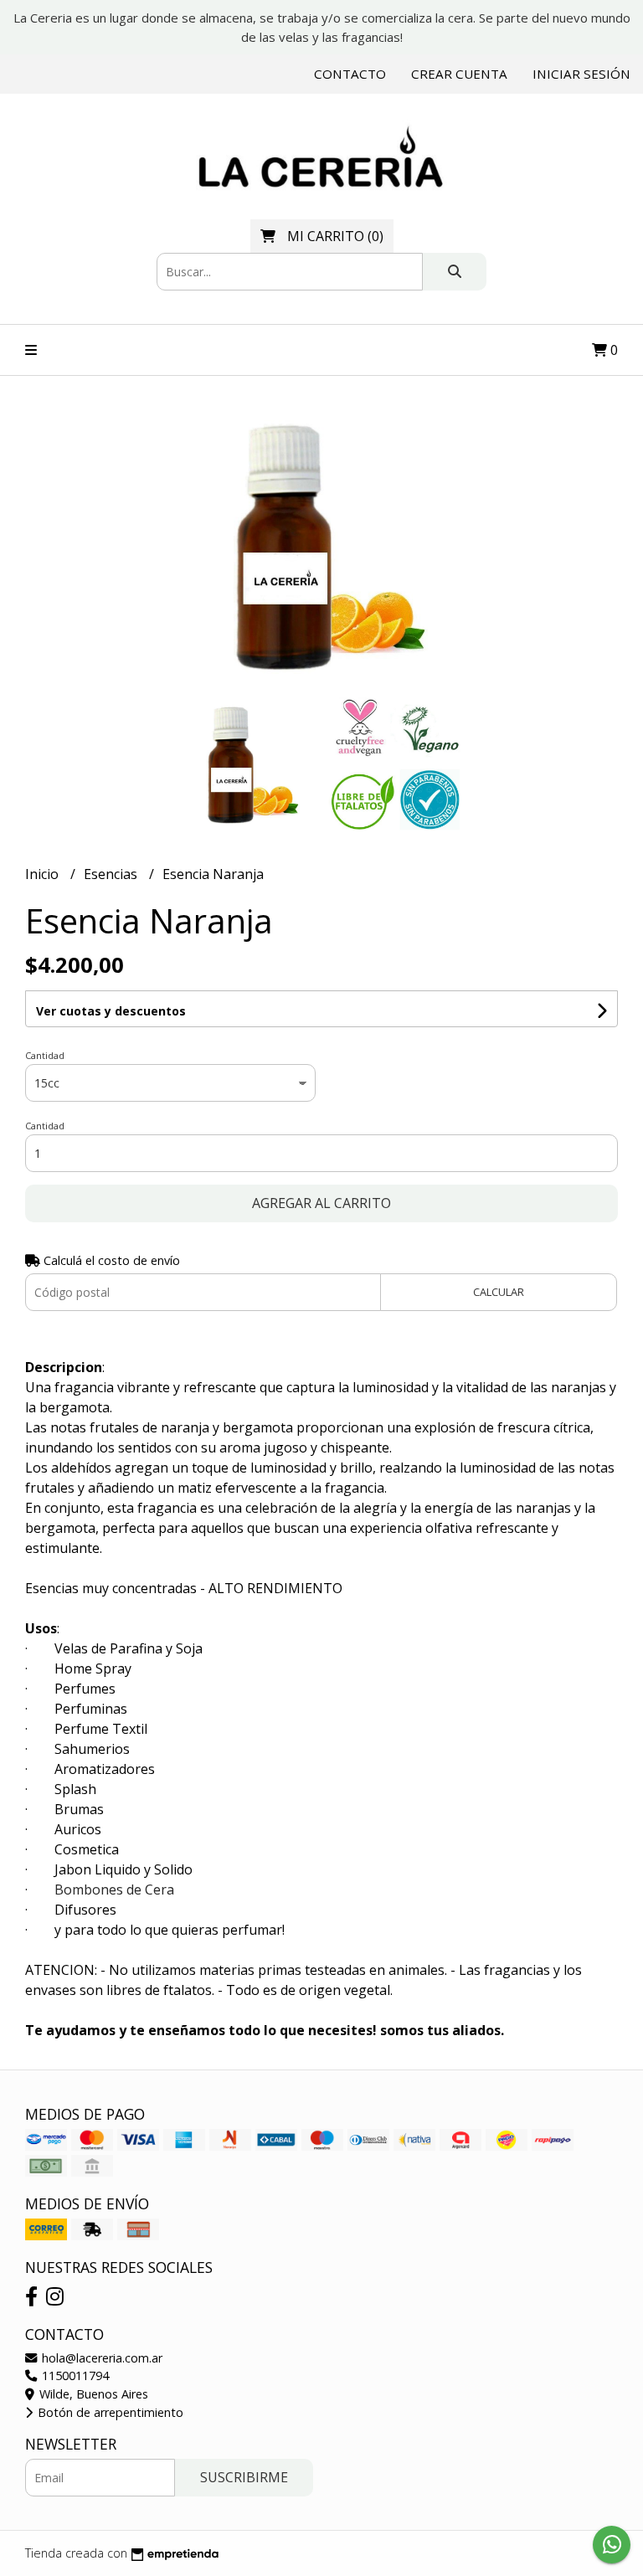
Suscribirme (244, 2477)
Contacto (350, 74)
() (335, 236)
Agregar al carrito (321, 1203)
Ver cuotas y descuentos (111, 1011)
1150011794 (74, 2375)
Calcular (499, 1292)
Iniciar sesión (581, 74)
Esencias (112, 874)
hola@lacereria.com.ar (100, 2358)
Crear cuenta (459, 74)
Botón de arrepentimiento (109, 2412)
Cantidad (45, 1055)
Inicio (44, 874)
